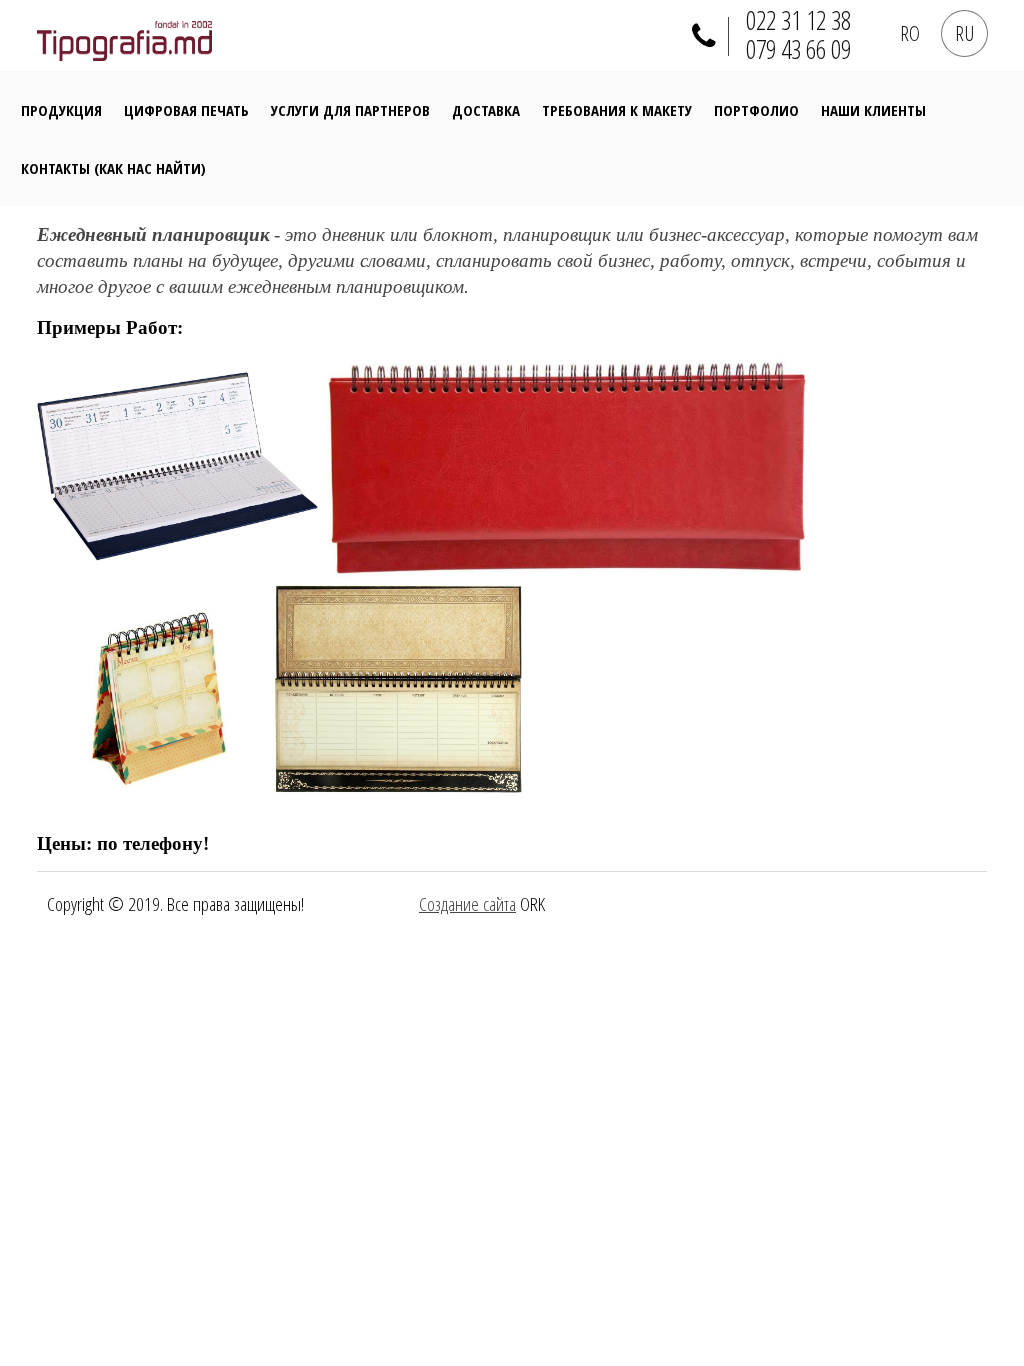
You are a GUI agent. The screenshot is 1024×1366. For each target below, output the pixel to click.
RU (964, 33)
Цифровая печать (186, 110)
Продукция (61, 110)
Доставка (486, 110)
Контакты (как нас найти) (113, 168)
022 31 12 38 (798, 20)
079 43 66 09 (798, 49)
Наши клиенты (873, 110)
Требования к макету (617, 110)
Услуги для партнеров (350, 110)
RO (910, 33)
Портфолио (756, 110)
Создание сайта (467, 904)
